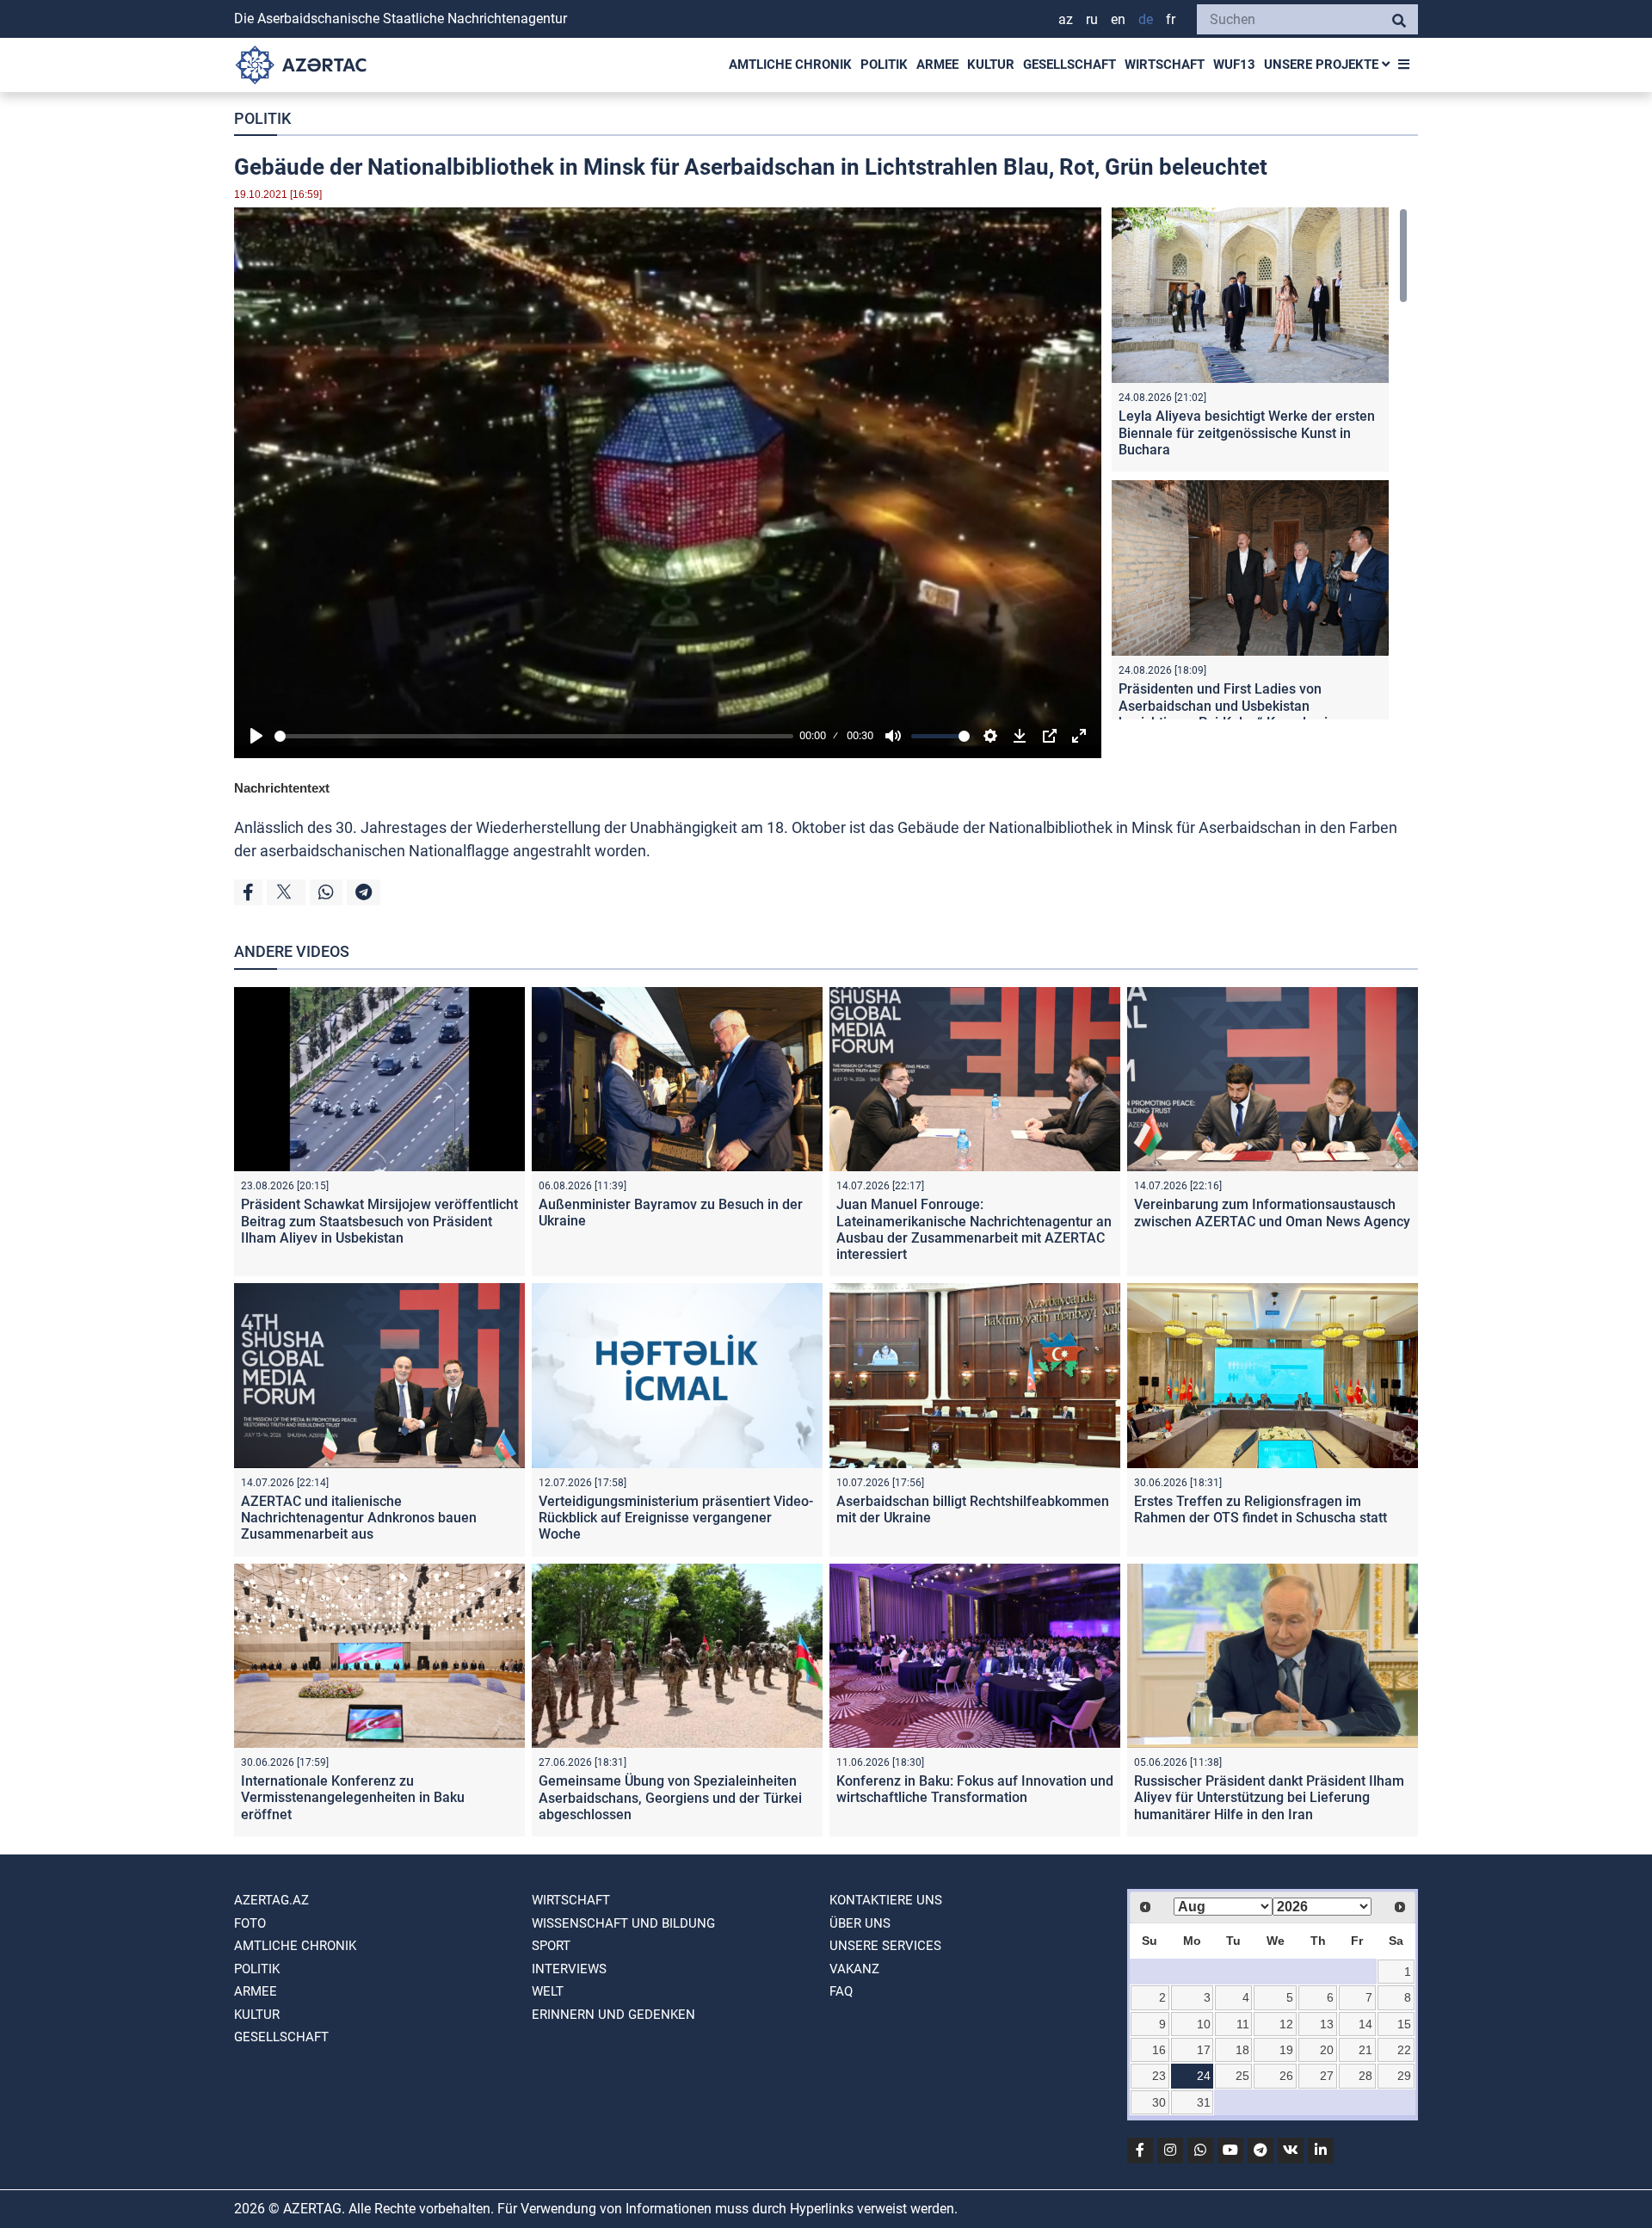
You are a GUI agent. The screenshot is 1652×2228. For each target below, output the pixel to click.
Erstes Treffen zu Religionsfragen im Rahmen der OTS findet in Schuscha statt (1261, 1509)
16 (1159, 2050)
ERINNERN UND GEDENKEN (613, 2015)
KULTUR (991, 65)
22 (1404, 2050)
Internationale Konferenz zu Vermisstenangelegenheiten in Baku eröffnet (353, 1797)
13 (1327, 2024)
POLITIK (884, 65)
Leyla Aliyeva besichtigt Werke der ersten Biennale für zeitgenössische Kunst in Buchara (1247, 432)
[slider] (534, 736)
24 (1204, 2076)
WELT (548, 1991)
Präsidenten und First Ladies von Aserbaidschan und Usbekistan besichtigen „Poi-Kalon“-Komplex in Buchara (1227, 714)
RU (1092, 19)
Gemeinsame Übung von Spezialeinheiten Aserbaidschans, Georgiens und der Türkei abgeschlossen (670, 1797)
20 (1327, 2050)
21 (1365, 2050)
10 (1204, 2024)
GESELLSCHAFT (1069, 65)
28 (1365, 2076)
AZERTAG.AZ (271, 1900)
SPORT (551, 1946)
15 (1404, 2024)
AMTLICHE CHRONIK (790, 65)
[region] (1260, 463)
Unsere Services (885, 1946)
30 (1159, 2102)
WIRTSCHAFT (1165, 65)
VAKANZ (854, 1969)
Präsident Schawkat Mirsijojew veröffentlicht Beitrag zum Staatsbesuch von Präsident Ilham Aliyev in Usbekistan (379, 1221)
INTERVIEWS (569, 1969)
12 (1286, 2024)
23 (1159, 2076)
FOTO (250, 1923)
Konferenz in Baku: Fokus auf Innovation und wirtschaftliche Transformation (975, 1789)
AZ (1066, 19)
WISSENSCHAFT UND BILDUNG (623, 1923)
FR (1171, 19)
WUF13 (1234, 65)
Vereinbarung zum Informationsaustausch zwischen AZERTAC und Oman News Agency (1272, 1213)
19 (1286, 2050)
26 (1286, 2076)
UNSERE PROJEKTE (1323, 65)
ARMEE (937, 65)
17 (1204, 2050)
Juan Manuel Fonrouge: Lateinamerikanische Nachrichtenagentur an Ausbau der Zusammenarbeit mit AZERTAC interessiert (974, 1229)
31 (1204, 2102)
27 (1327, 2076)
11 (1243, 2024)
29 (1404, 2076)
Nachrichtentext (282, 788)
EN (1118, 19)
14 (1365, 2024)
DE (1146, 19)
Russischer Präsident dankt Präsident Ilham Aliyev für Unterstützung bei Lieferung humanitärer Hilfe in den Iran (1269, 1797)
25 (1242, 2076)
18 (1242, 2050)
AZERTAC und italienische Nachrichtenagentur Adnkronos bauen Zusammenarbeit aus (359, 1518)
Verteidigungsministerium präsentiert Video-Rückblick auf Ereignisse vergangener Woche (676, 1518)
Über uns (860, 1923)
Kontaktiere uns (886, 1900)
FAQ (841, 1991)
